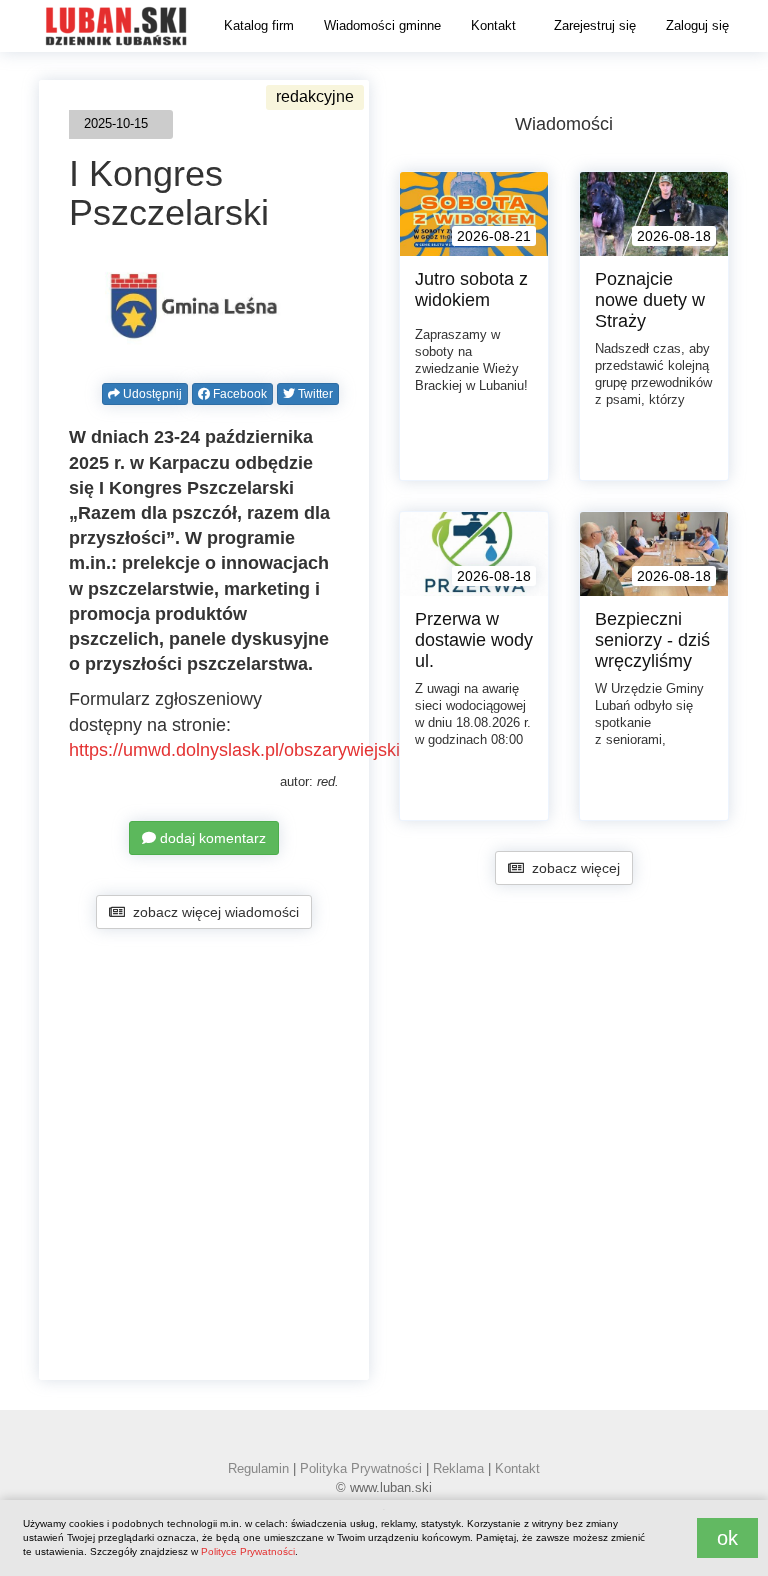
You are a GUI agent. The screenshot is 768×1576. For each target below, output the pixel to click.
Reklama (458, 1468)
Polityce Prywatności (248, 1551)
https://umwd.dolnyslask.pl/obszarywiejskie (239, 750)
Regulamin (258, 1468)
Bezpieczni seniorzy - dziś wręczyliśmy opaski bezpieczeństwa (659, 661)
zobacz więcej (572, 868)
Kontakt (493, 25)
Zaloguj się (697, 25)
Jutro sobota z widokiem (471, 289)
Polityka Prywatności (361, 1468)
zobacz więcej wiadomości (212, 912)
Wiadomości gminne (382, 25)
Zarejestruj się (595, 25)
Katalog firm (259, 25)
